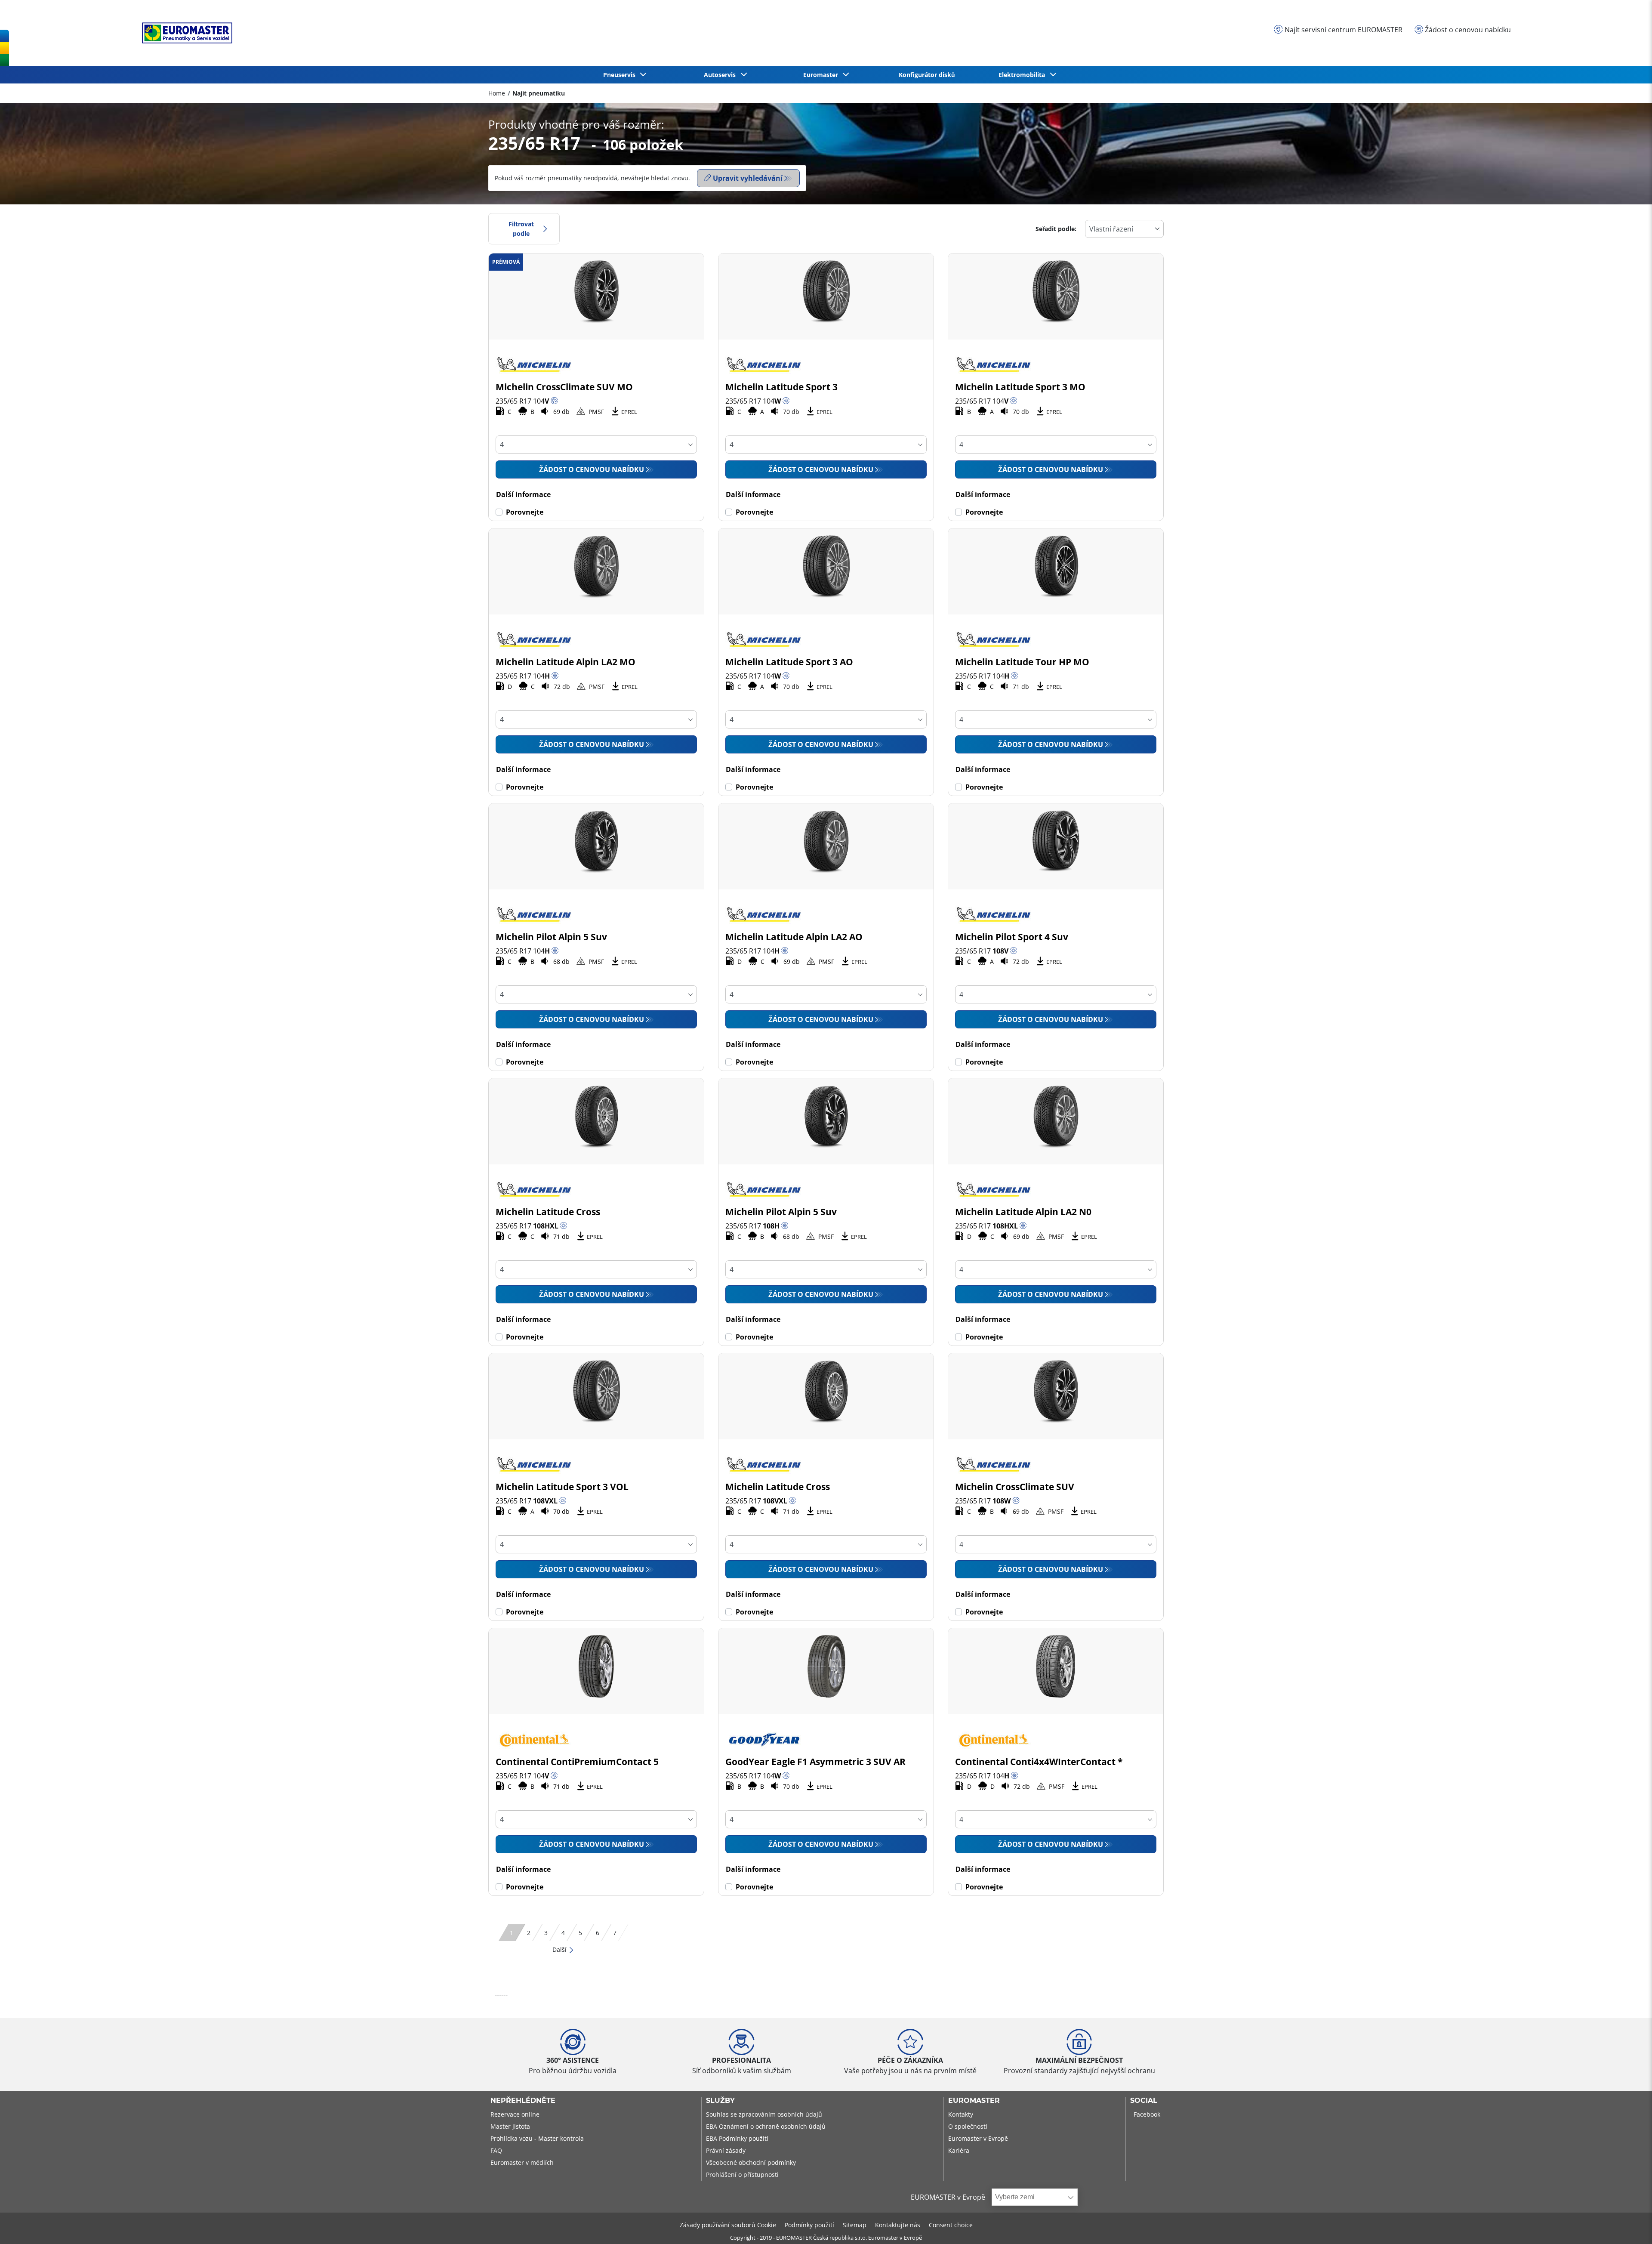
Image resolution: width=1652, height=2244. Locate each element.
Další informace (523, 494)
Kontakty (961, 2114)
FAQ (496, 2150)
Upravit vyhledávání (748, 178)
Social (1144, 2101)
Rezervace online (515, 2114)
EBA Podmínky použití (737, 2138)
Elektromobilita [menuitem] (1023, 75)
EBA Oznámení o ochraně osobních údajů (766, 2126)
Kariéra (959, 2150)
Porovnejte (525, 512)
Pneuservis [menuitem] (621, 75)
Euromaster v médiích (522, 2162)
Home (497, 93)
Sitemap (855, 2225)
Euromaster (974, 2101)
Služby (720, 2101)
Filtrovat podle (521, 229)
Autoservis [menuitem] (721, 75)
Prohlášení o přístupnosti (742, 2175)
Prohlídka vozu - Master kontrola (537, 2138)
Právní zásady (726, 2150)
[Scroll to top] (1629, 2226)
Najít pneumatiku (539, 93)
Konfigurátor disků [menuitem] (927, 75)
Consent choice (951, 2225)
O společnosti (968, 2126)
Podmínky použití (809, 2225)
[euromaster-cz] (185, 33)
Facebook (1147, 2114)
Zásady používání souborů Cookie (728, 2225)
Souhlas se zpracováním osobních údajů (764, 2114)
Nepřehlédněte (523, 2101)
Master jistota (510, 2126)
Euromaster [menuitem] (822, 75)
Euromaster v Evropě (978, 2138)
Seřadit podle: (1056, 229)
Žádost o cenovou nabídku (592, 469)
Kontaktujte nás (898, 2225)
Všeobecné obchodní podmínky (751, 2162)
